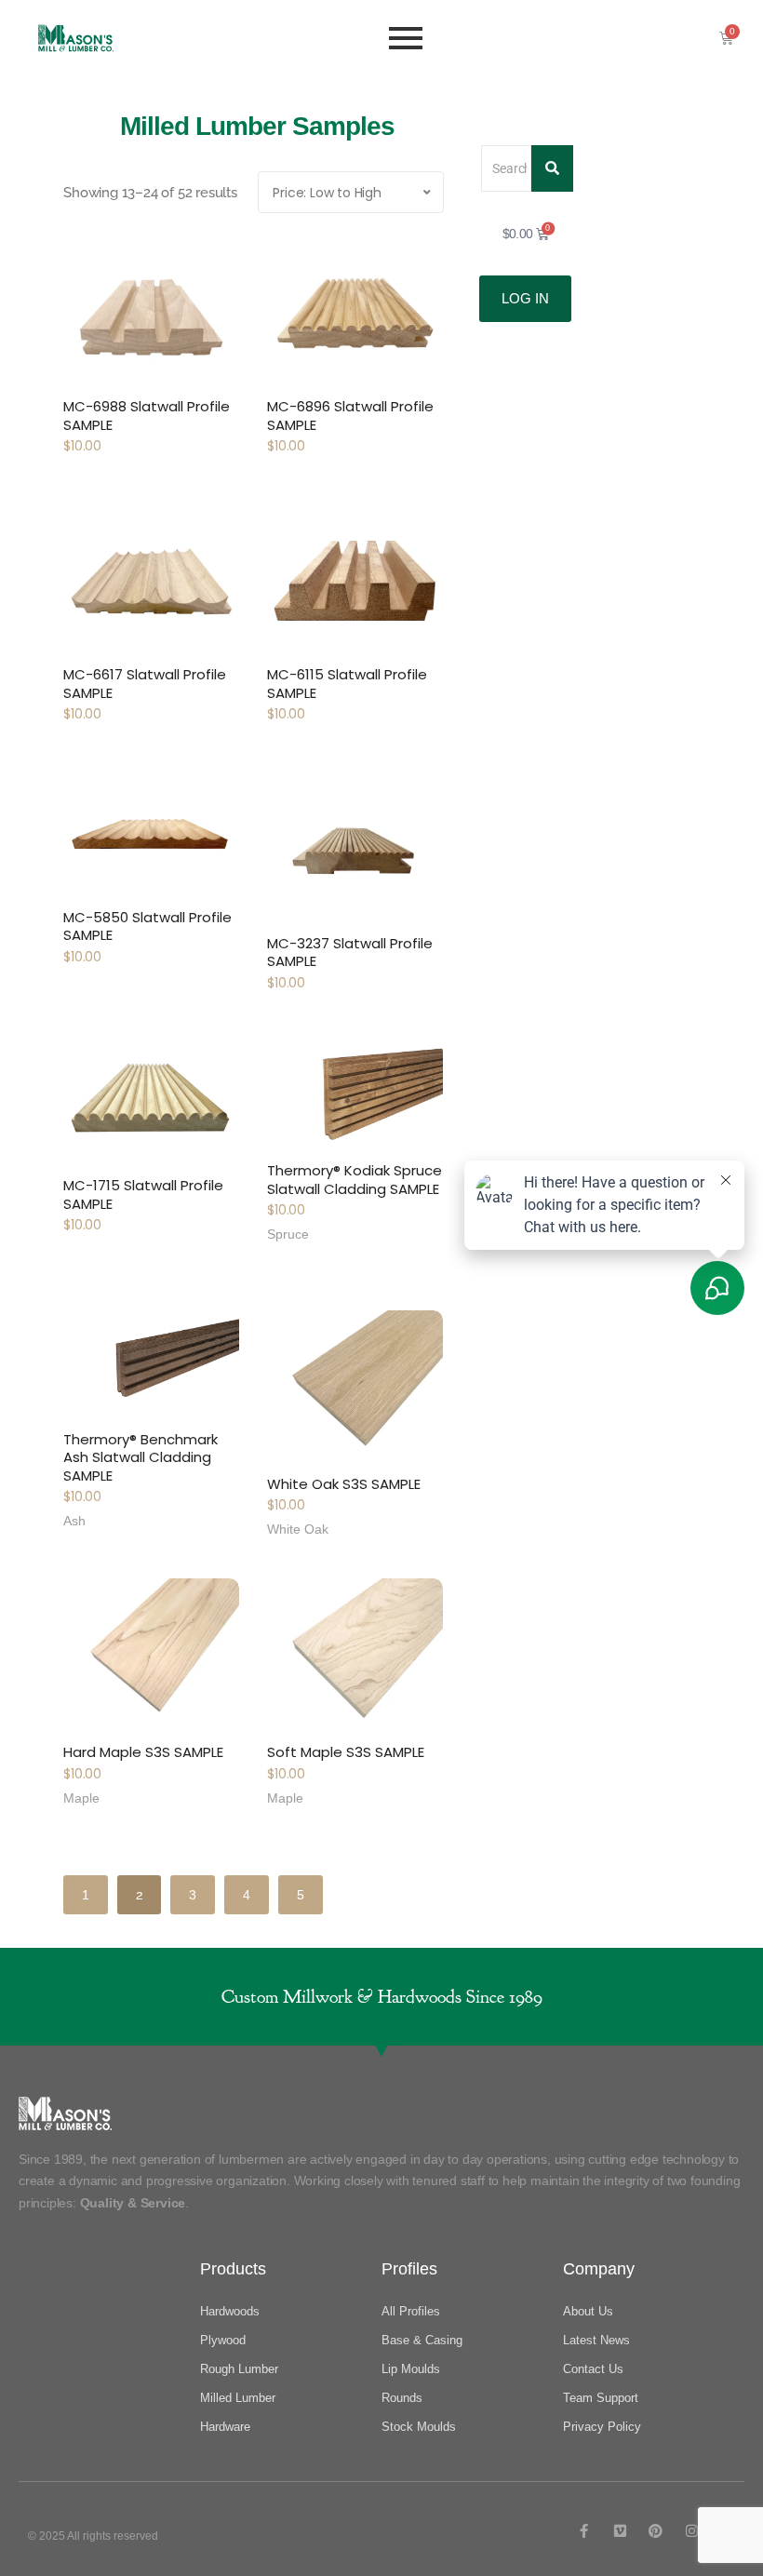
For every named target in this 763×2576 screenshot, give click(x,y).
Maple (81, 1798)
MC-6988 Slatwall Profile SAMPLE (147, 416)
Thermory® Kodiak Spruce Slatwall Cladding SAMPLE (355, 1180)
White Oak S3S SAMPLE (344, 1484)
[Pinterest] (656, 2531)
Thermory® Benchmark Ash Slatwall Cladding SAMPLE (141, 1458)
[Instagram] (692, 2531)
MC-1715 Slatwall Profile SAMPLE (143, 1194)
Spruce (288, 1234)
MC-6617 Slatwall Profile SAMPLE (145, 684)
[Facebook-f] (584, 2531)
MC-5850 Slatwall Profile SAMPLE (147, 926)
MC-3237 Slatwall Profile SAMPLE (350, 953)
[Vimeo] (620, 2531)
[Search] (552, 168)
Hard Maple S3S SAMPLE (143, 1752)
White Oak (298, 1529)
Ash (74, 1521)
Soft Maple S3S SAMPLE (346, 1752)
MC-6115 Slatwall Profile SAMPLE (347, 684)
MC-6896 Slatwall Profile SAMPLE (350, 416)
